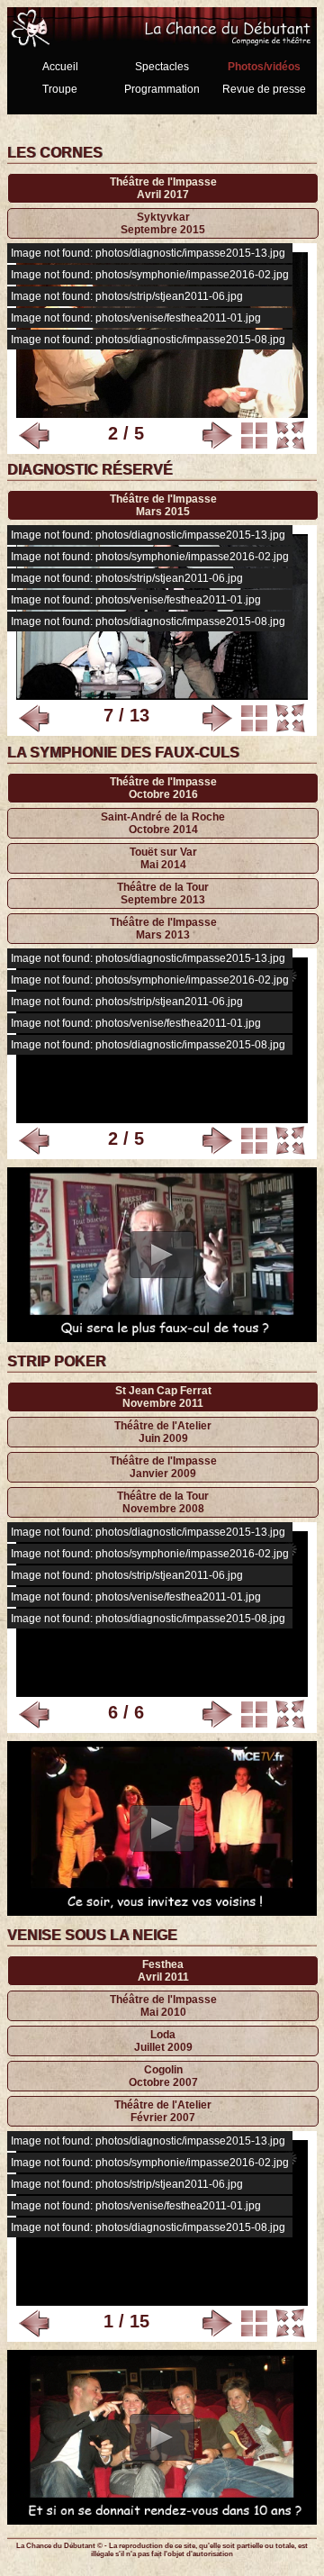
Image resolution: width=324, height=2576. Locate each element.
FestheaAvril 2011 (163, 1971)
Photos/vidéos (264, 67)
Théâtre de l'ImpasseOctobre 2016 (163, 788)
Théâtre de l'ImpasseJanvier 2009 (163, 1467)
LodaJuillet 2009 (163, 2041)
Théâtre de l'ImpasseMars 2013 (163, 929)
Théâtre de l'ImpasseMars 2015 (163, 505)
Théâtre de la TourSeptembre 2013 (163, 893)
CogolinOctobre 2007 (163, 2076)
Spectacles (162, 67)
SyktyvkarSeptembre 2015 (163, 223)
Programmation (162, 89)
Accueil (60, 67)
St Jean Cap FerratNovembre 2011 (163, 1397)
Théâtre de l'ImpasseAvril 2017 (163, 188)
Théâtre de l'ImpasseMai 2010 (163, 2006)
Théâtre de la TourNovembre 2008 (163, 1502)
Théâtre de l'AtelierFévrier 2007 (163, 2111)
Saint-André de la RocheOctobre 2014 (163, 823)
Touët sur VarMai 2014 (163, 858)
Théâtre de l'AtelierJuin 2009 (163, 1432)
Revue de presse (264, 89)
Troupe (60, 89)
